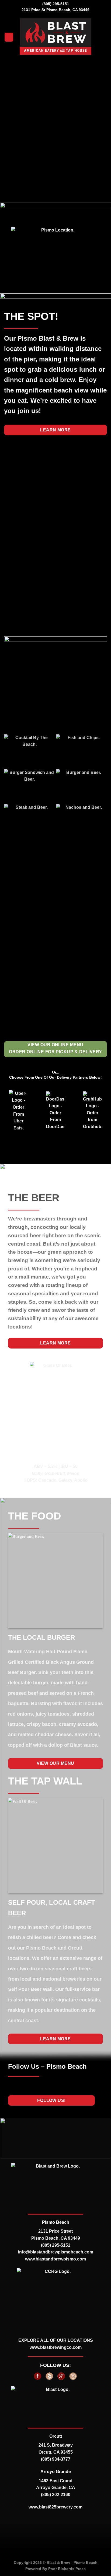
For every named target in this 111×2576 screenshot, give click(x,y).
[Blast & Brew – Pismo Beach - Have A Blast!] (56, 37)
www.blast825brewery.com (55, 2507)
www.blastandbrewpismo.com (55, 2259)
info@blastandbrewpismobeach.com (56, 2252)
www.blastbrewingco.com (56, 2347)
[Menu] (9, 37)
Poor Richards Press (67, 2569)
